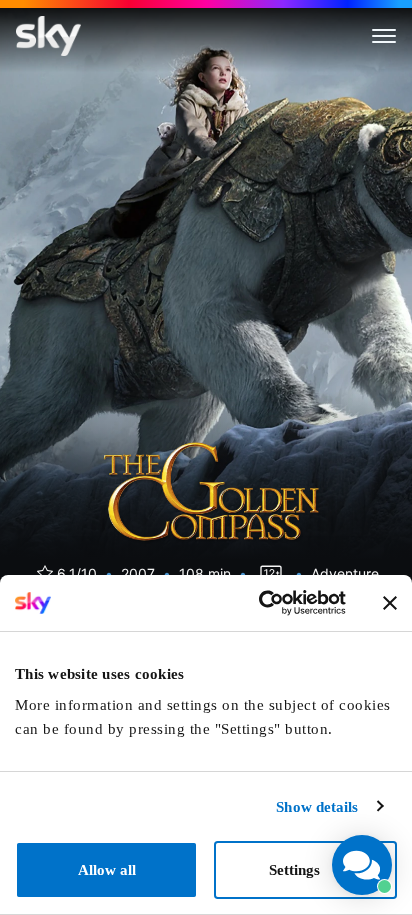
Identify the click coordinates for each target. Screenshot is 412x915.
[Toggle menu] (384, 36)
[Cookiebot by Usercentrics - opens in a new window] (261, 603)
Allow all (107, 870)
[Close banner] (390, 603)
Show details (317, 807)
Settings (294, 870)
